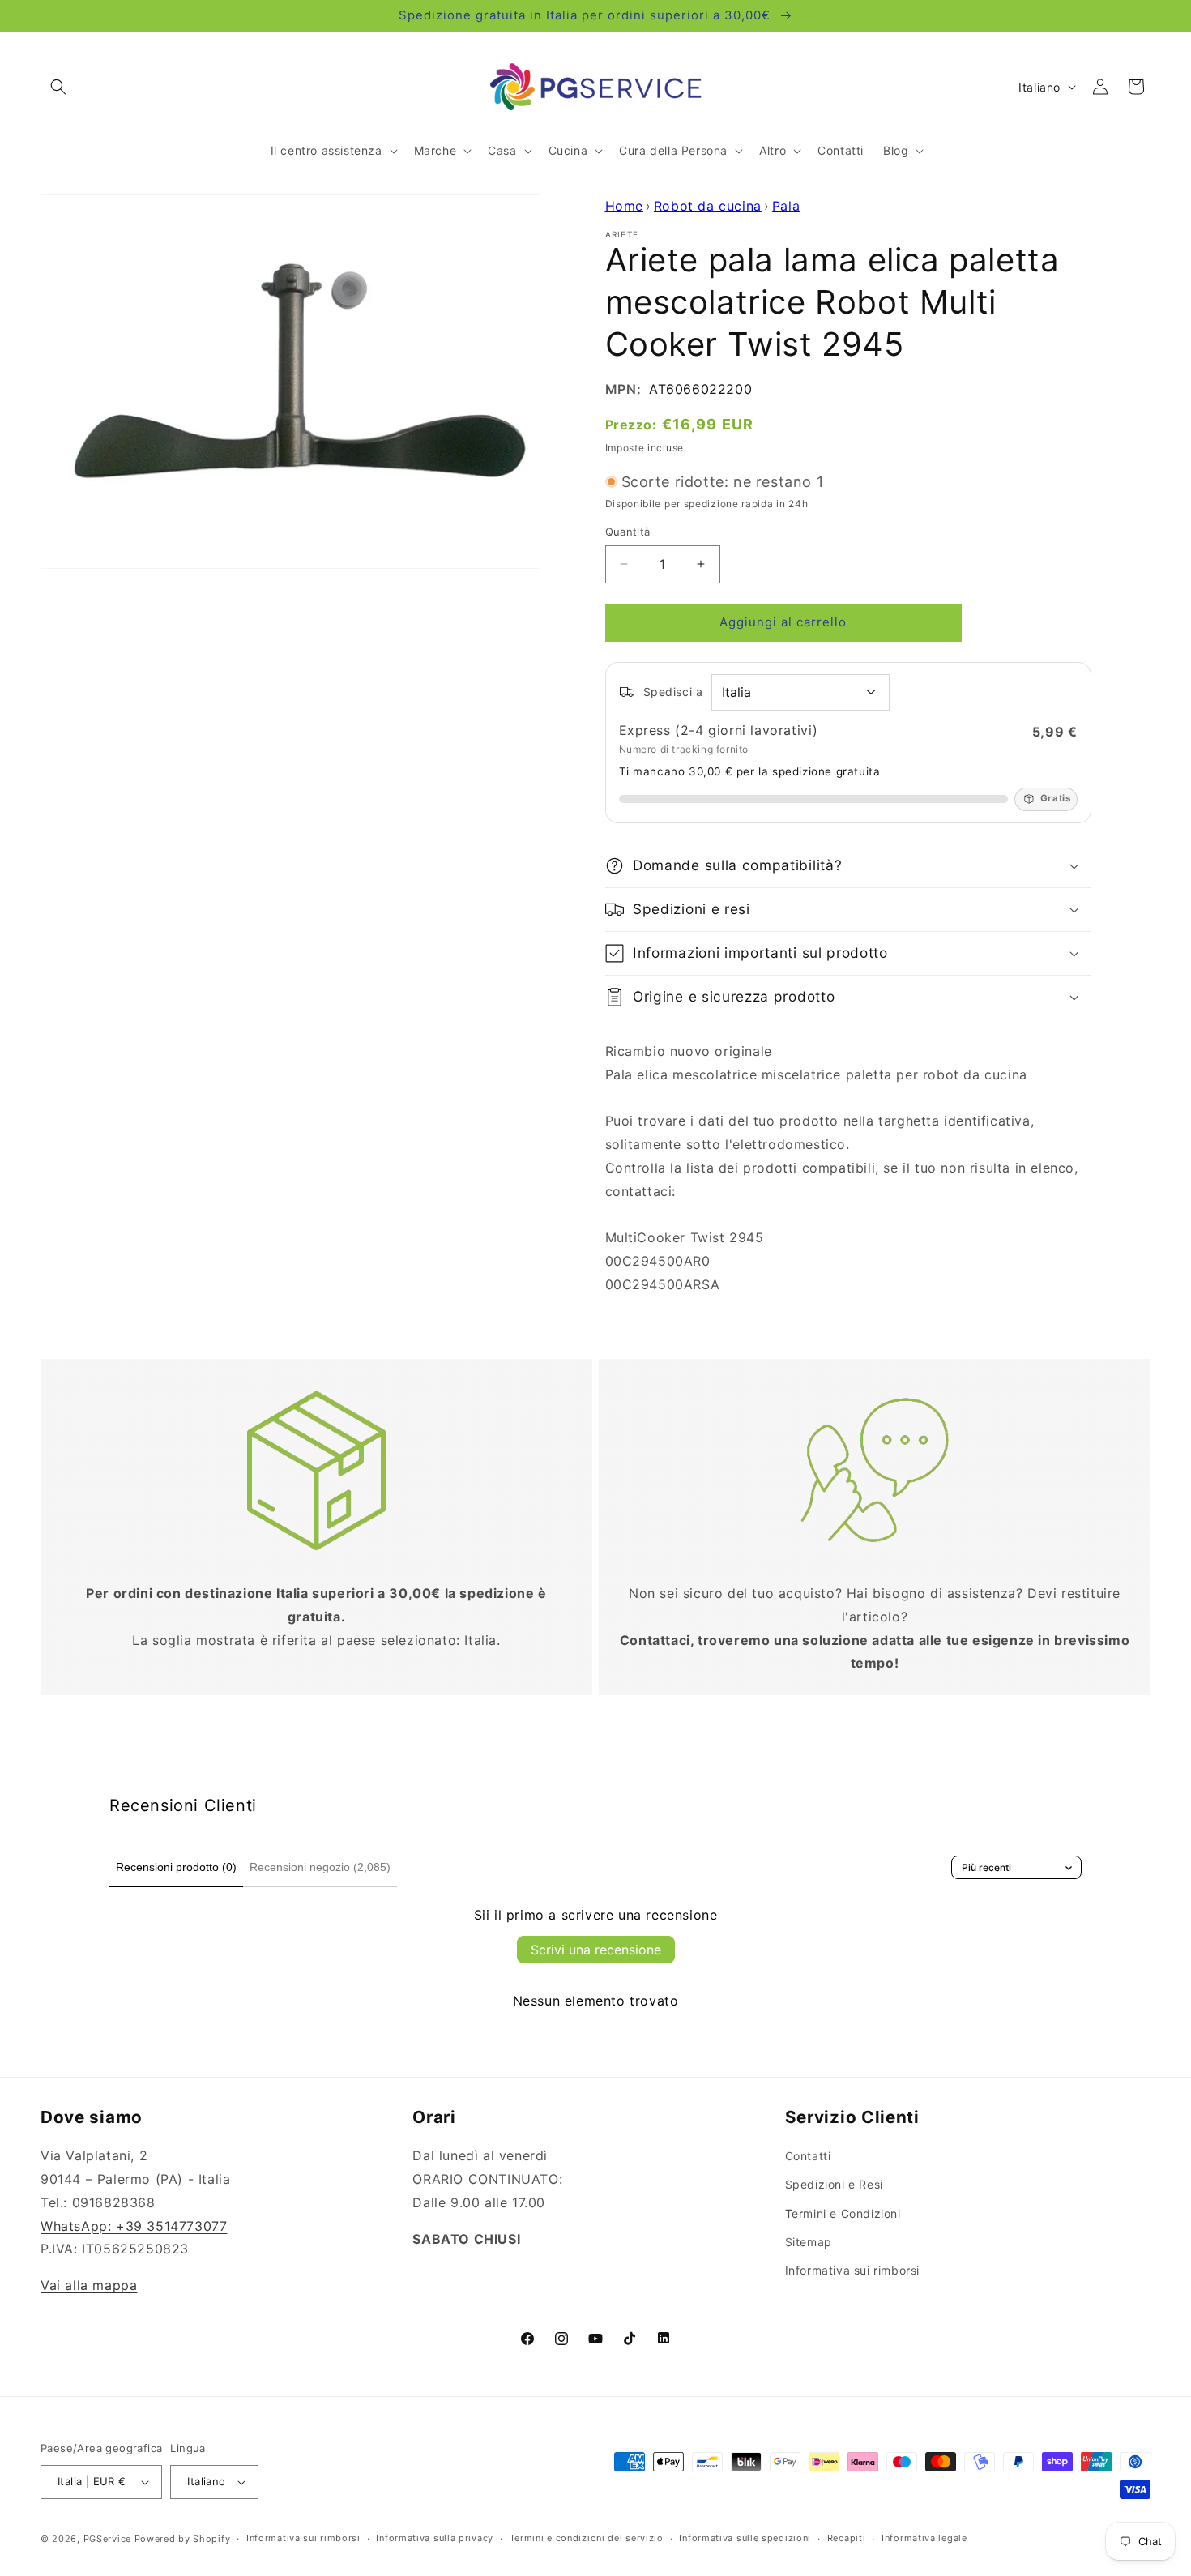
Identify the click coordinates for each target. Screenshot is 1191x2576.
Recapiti (847, 2538)
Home (624, 206)
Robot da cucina (708, 206)
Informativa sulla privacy (435, 2538)
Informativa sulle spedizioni (745, 2538)
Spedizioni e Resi (834, 2185)
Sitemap (809, 2242)
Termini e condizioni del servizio (587, 2538)
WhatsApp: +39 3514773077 (134, 2226)
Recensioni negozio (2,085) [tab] (320, 1867)
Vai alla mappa (89, 2285)
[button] (58, 87)
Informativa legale (924, 2538)
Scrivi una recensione (596, 1950)
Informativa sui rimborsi (852, 2270)
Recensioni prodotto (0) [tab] (176, 1867)
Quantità (628, 532)
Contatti (808, 2156)
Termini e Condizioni (843, 2213)
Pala (786, 206)
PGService (107, 2539)
